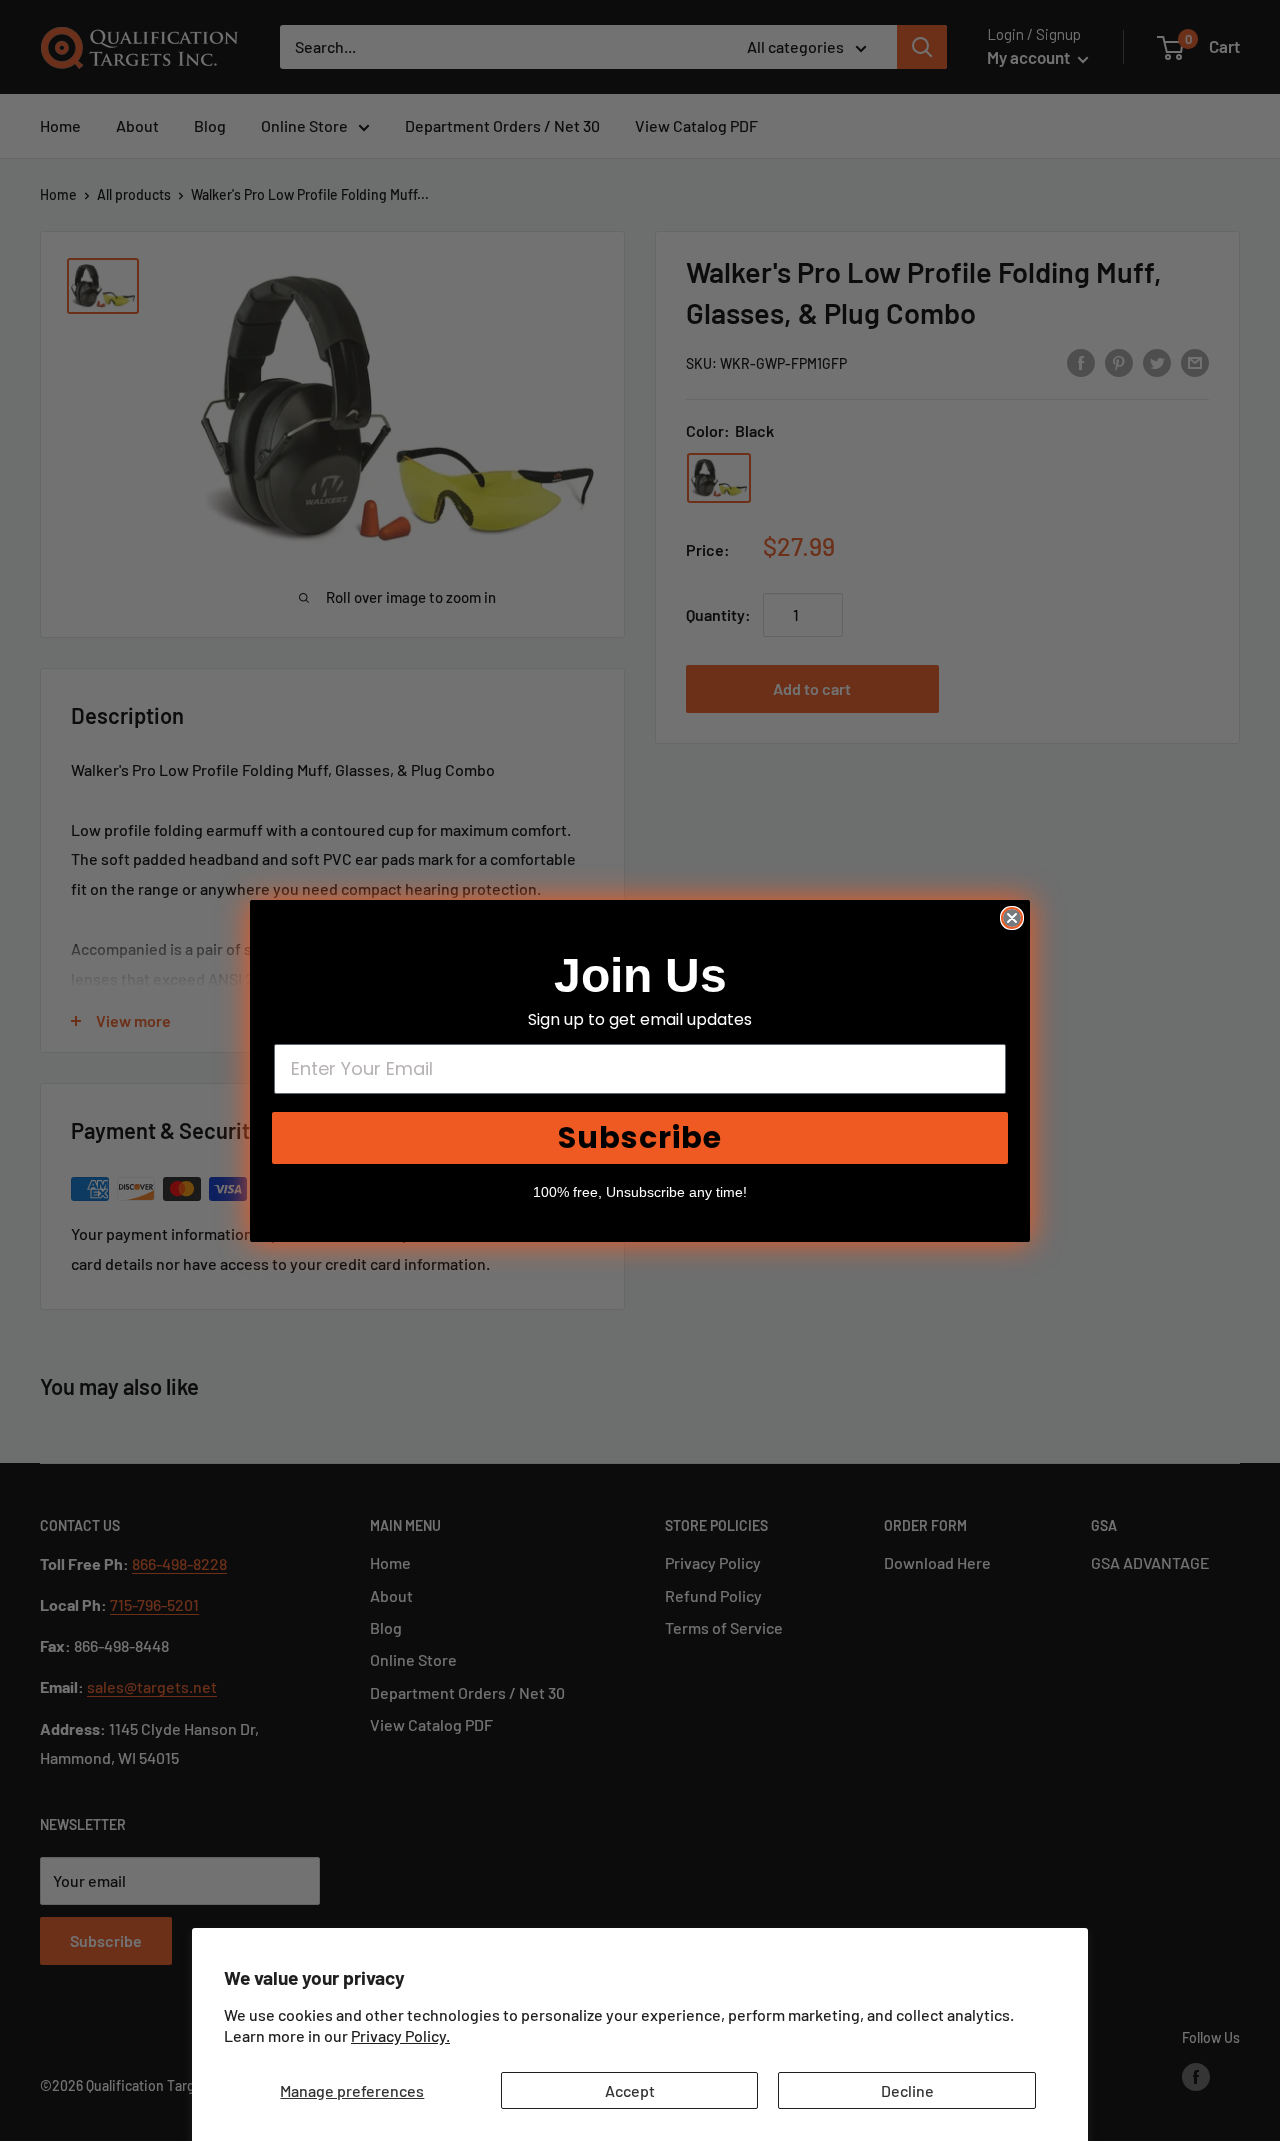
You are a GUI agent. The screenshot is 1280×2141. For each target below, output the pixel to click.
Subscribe (640, 1137)
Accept (630, 2090)
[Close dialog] (1012, 918)
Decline (907, 2090)
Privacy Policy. (400, 2035)
